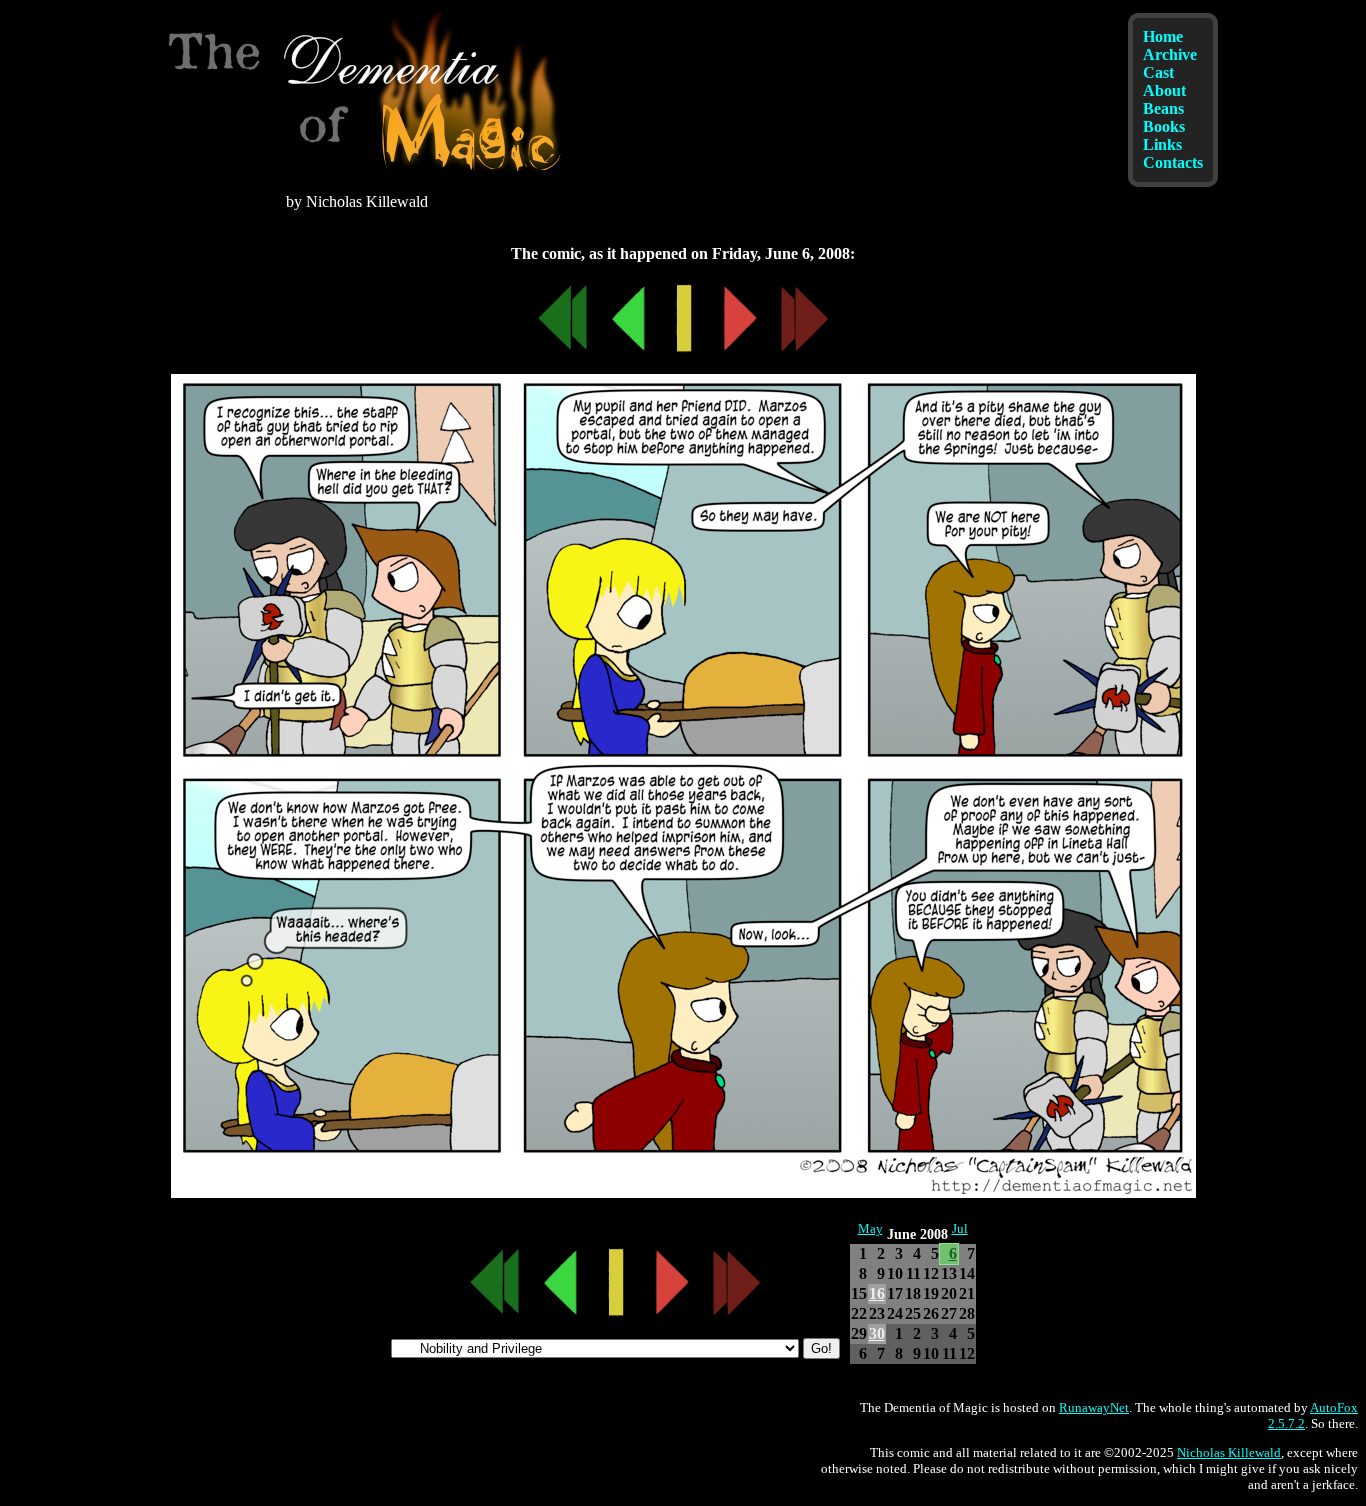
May (870, 1229)
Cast (1158, 72)
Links (1162, 144)
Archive (1170, 54)
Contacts (1173, 162)
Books (1164, 126)
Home (1163, 36)
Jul (960, 1229)
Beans (1163, 108)
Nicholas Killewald (1229, 1452)
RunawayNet (1094, 1407)
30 (877, 1333)
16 (877, 1293)
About (1164, 90)
